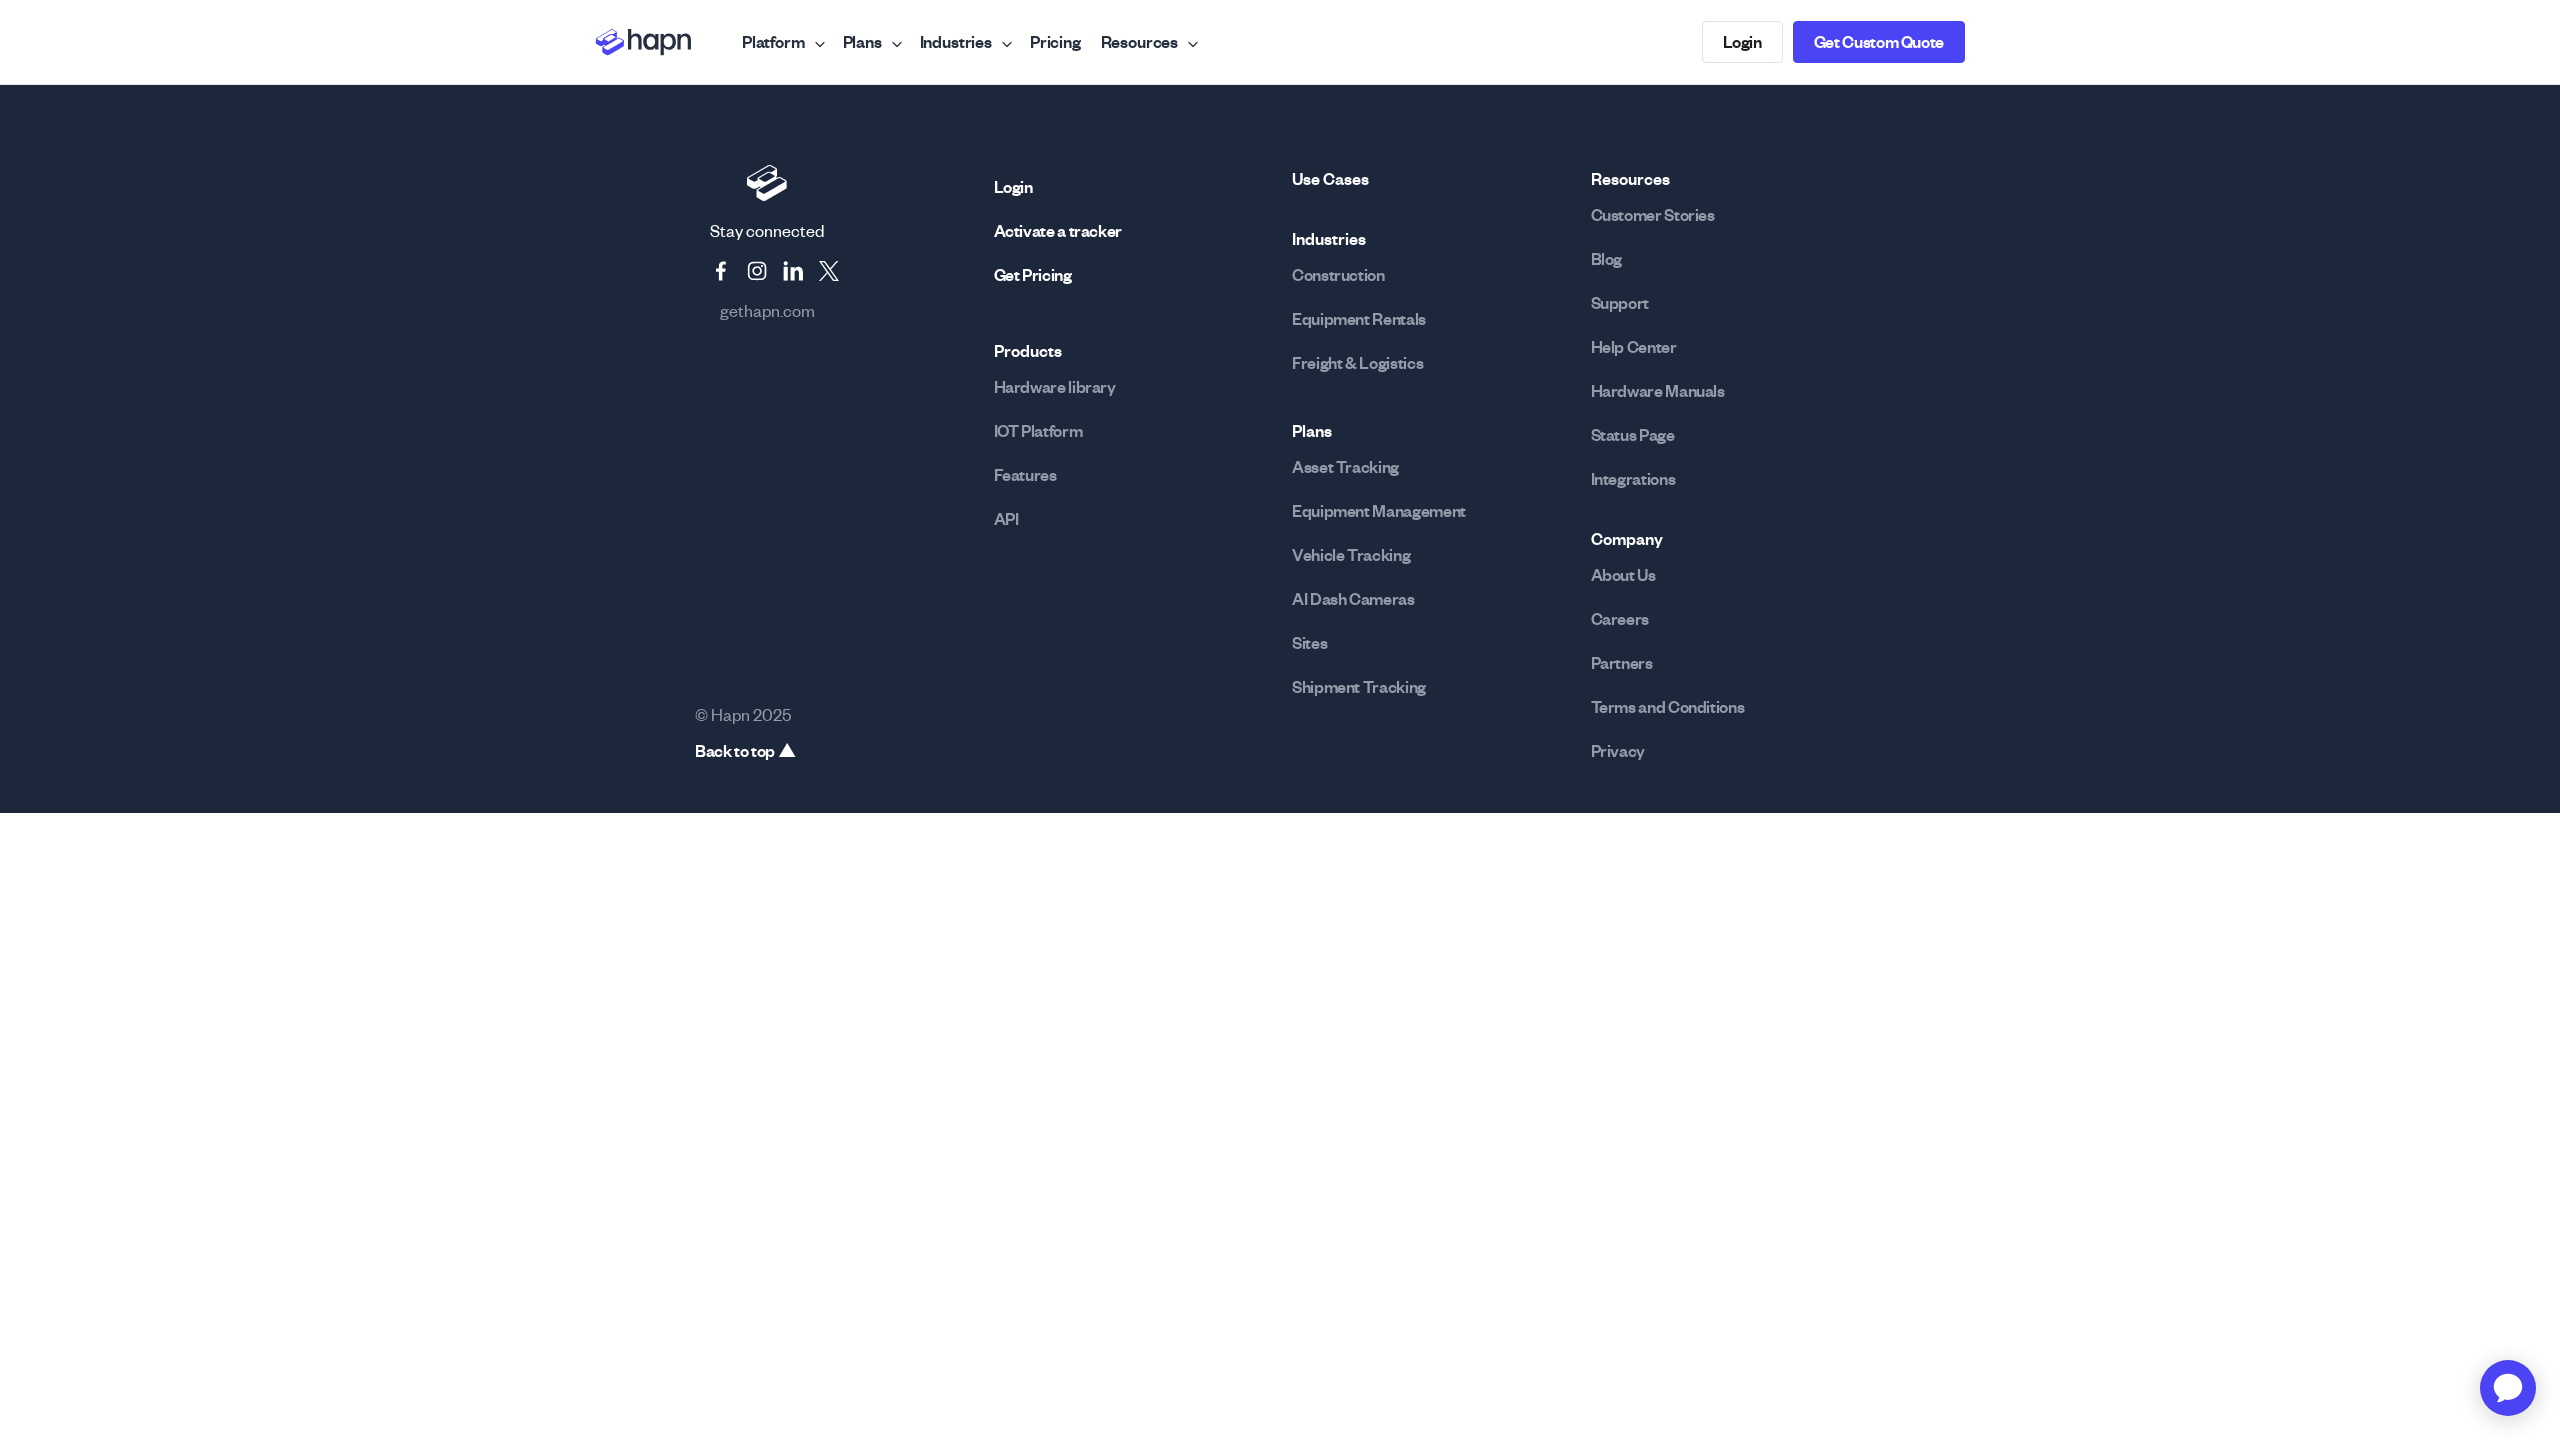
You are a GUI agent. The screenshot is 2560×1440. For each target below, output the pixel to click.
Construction (1338, 275)
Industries (956, 42)
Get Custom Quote (1879, 42)
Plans (862, 42)
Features (1025, 475)
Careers (1620, 619)
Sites (1309, 643)
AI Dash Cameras (1353, 599)
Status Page (1633, 435)
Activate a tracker (1058, 231)
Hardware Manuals (1658, 391)
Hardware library (1055, 387)
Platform (773, 42)
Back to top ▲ (745, 751)
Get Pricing (1033, 275)
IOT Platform (1038, 431)
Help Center (1634, 347)
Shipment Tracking (1359, 687)
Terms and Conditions (1668, 707)
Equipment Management (1379, 511)
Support (1620, 303)
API (1006, 519)
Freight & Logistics (1357, 363)
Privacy (1618, 751)
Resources (1139, 42)
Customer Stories (1653, 215)
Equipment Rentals (1359, 319)
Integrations (1633, 479)
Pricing (1055, 42)
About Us (1623, 575)
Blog (1607, 259)
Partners (1622, 663)
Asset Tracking (1345, 467)
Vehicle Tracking (1351, 555)
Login (1742, 42)
